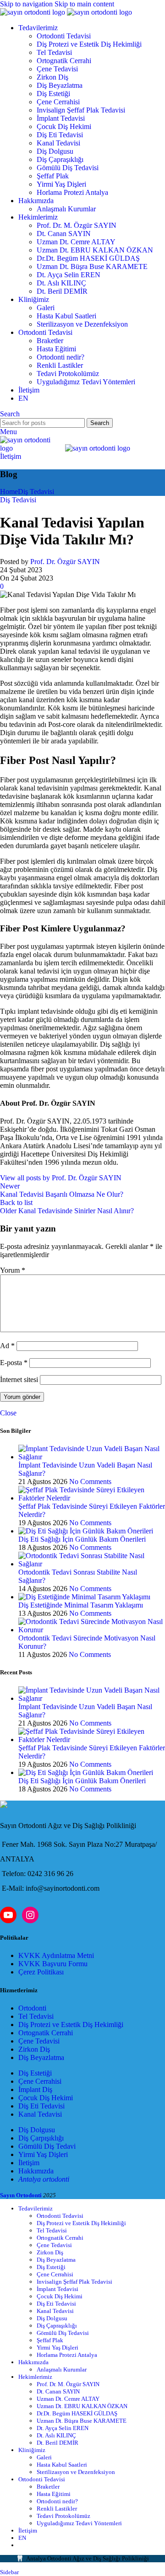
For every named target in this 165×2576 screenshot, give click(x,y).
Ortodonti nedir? (60, 357)
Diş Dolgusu (55, 151)
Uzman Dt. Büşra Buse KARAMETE (92, 266)
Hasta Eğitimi (56, 349)
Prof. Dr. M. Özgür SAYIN (77, 225)
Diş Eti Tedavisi (60, 135)
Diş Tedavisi (36, 492)
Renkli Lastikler (60, 365)
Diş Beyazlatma (60, 85)
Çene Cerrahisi (58, 102)
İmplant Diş (35, 2089)
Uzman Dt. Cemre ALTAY (76, 242)
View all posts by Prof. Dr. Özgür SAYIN (61, 1178)
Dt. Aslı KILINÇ (61, 283)
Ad (7, 1346)
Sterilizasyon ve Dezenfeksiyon (82, 324)
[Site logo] (33, 12)
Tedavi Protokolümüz (68, 374)
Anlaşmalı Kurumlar (66, 209)
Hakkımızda (36, 2171)
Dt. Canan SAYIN (64, 234)
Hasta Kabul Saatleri (66, 316)
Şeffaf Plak (53, 176)
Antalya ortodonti (44, 2179)
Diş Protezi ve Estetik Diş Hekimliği (89, 44)
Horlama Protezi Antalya (72, 192)
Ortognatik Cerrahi (64, 61)
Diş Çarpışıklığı (41, 2138)
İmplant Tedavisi (61, 118)
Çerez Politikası (41, 1972)
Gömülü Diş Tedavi (47, 2146)
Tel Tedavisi (54, 52)
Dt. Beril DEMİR (62, 291)
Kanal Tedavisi (58, 143)
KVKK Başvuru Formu (53, 1964)
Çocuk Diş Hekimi (64, 126)
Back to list (16, 1202)
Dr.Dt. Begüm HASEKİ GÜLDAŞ (88, 258)
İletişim (11, 456)
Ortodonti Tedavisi (64, 36)
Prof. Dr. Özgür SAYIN (65, 562)
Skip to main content (84, 4)
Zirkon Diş (52, 77)
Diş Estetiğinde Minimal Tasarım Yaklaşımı (81, 1605)
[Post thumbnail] (92, 1457)
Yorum (13, 1270)
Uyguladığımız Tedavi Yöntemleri (86, 382)
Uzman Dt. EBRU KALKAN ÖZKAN (95, 250)
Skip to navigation (27, 4)
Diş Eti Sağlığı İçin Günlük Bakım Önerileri (82, 1539)
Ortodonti (32, 2008)
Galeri (46, 308)
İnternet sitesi (19, 1379)
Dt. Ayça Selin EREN (69, 275)
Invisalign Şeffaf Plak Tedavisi (81, 110)
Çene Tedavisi (57, 69)
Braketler (50, 341)
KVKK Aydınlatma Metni (56, 1955)
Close (8, 1413)
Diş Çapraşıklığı (60, 159)
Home (9, 492)
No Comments (90, 1482)
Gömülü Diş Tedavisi (68, 168)
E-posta (14, 1363)
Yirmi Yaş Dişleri (61, 184)
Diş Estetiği (53, 94)
